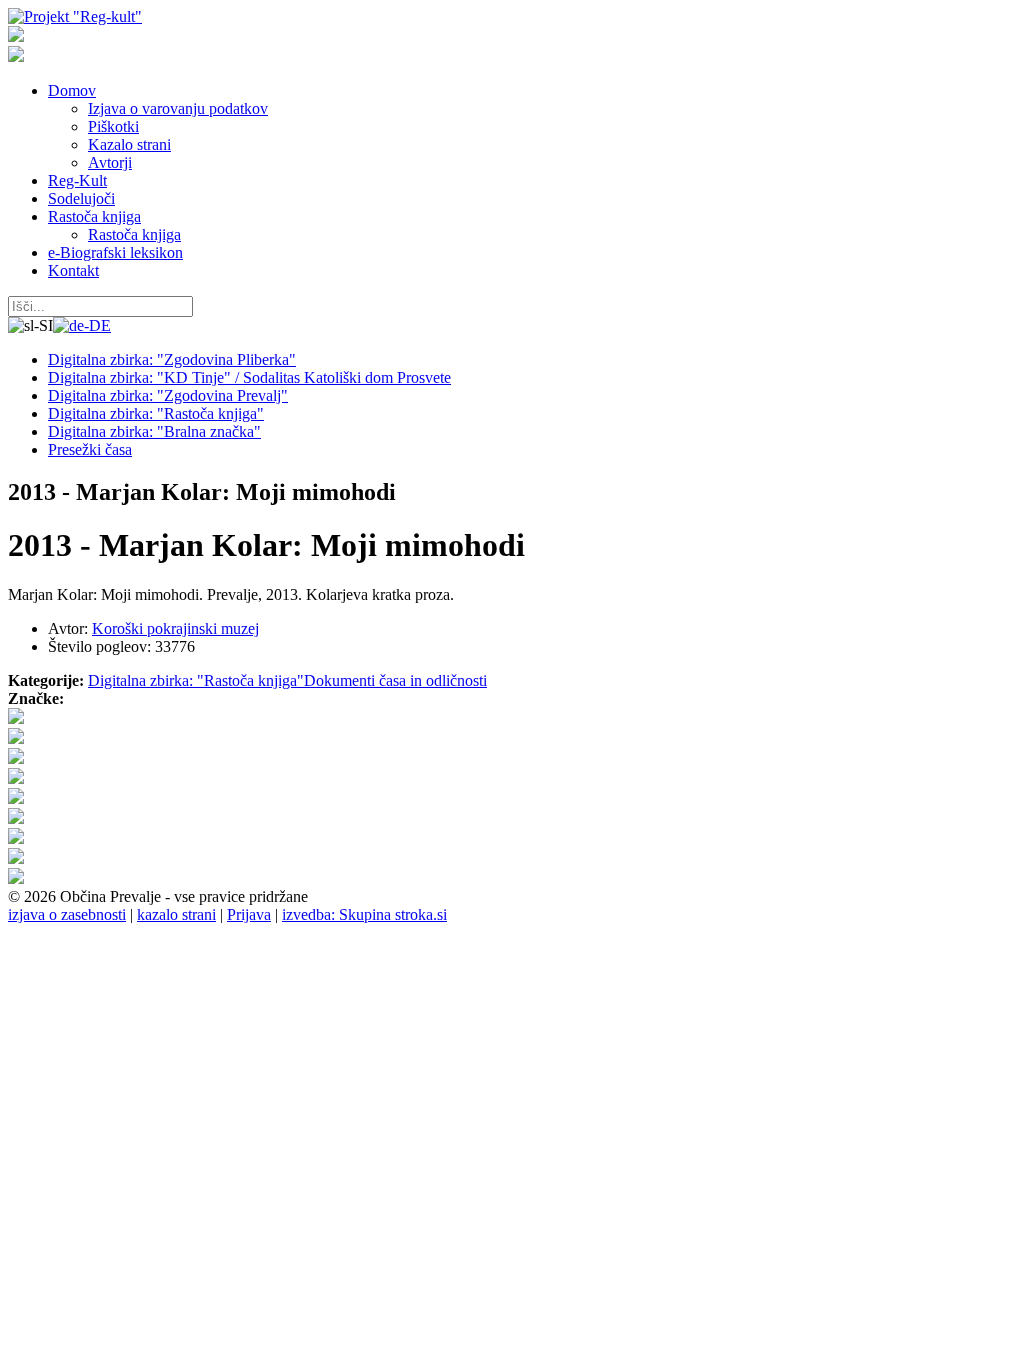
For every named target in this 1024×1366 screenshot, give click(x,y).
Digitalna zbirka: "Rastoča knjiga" (196, 680)
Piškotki (113, 126)
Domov (72, 90)
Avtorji (110, 162)
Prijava (249, 914)
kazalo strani (176, 914)
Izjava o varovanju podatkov (178, 108)
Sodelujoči (81, 198)
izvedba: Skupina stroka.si (364, 914)
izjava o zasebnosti (67, 914)
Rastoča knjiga (94, 216)
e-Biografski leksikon (115, 252)
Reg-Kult (77, 180)
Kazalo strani (129, 144)
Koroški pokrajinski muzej (175, 628)
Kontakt (73, 270)
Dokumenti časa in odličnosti (395, 680)
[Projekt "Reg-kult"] (75, 16)
